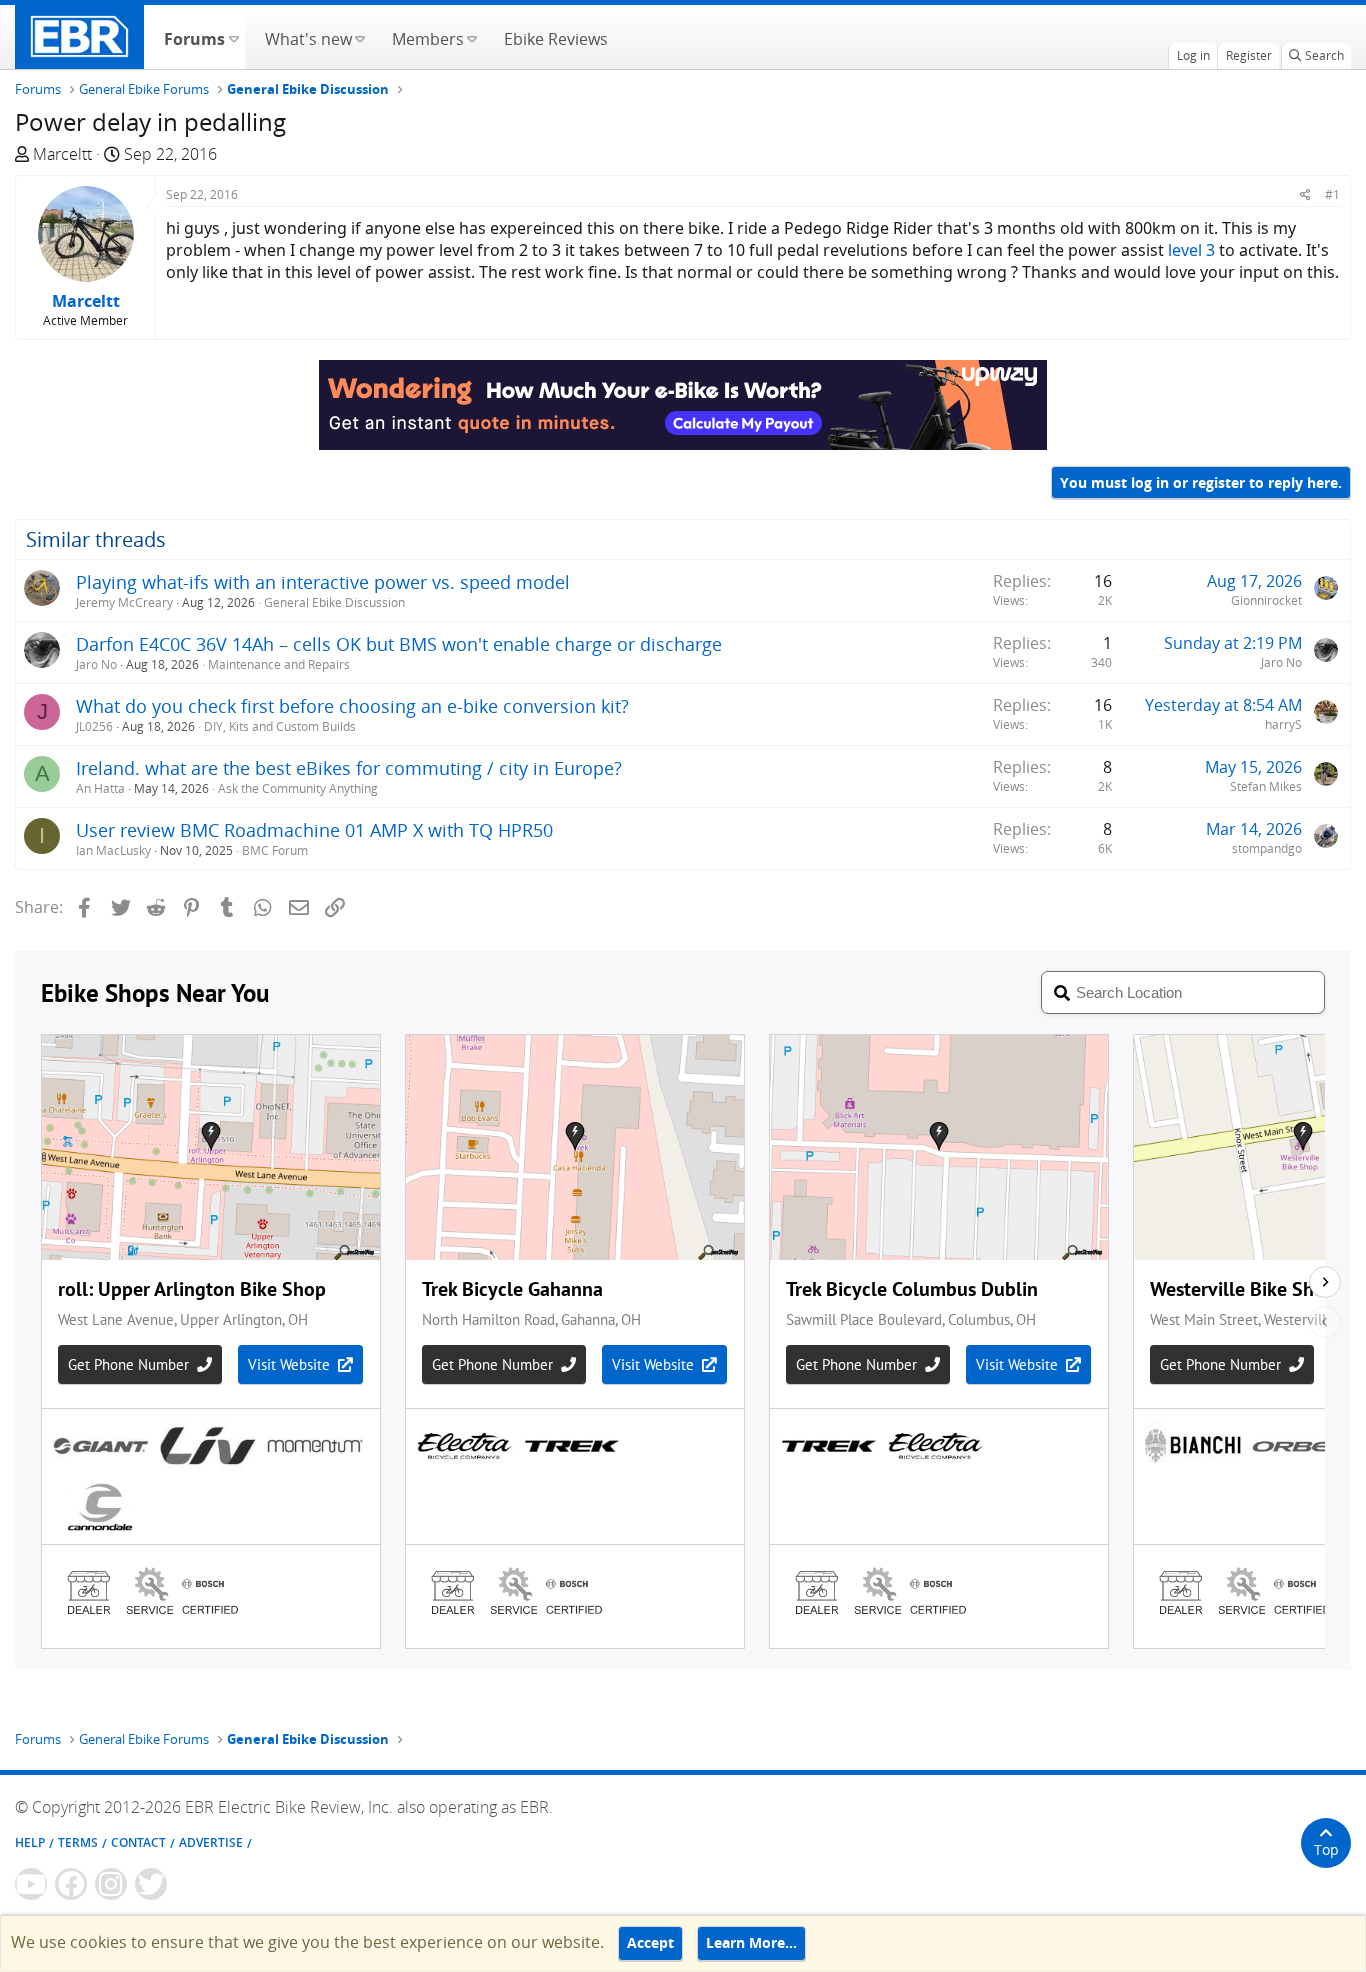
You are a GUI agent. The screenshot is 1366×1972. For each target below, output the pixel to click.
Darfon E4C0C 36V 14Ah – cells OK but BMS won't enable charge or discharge (399, 644)
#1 (1332, 194)
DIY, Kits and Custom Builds (280, 726)
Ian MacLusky (113, 850)
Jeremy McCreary (124, 602)
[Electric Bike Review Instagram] (111, 1884)
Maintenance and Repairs (279, 664)
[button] (233, 37)
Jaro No (96, 664)
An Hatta (100, 788)
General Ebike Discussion (334, 602)
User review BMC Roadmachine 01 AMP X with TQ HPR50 (314, 830)
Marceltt (62, 154)
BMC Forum (275, 850)
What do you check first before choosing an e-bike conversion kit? (352, 706)
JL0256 (94, 726)
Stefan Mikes (1266, 786)
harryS (1283, 724)
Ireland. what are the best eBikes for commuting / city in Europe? (349, 768)
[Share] (1305, 194)
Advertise (211, 1842)
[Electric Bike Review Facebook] (71, 1884)
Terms (78, 1842)
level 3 (1191, 250)
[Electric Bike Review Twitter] (151, 1884)
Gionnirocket (1266, 600)
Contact (138, 1842)
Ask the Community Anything (298, 788)
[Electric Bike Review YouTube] (31, 1884)
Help (30, 1842)
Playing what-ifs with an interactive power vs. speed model (323, 582)
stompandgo (1267, 848)
